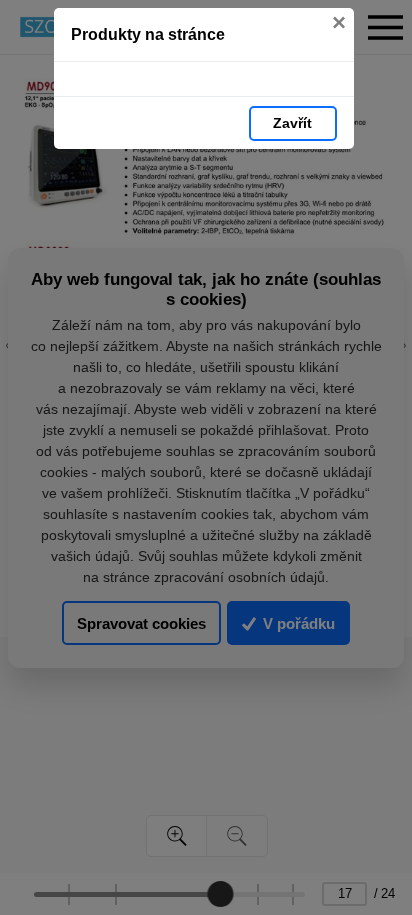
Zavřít (292, 123)
